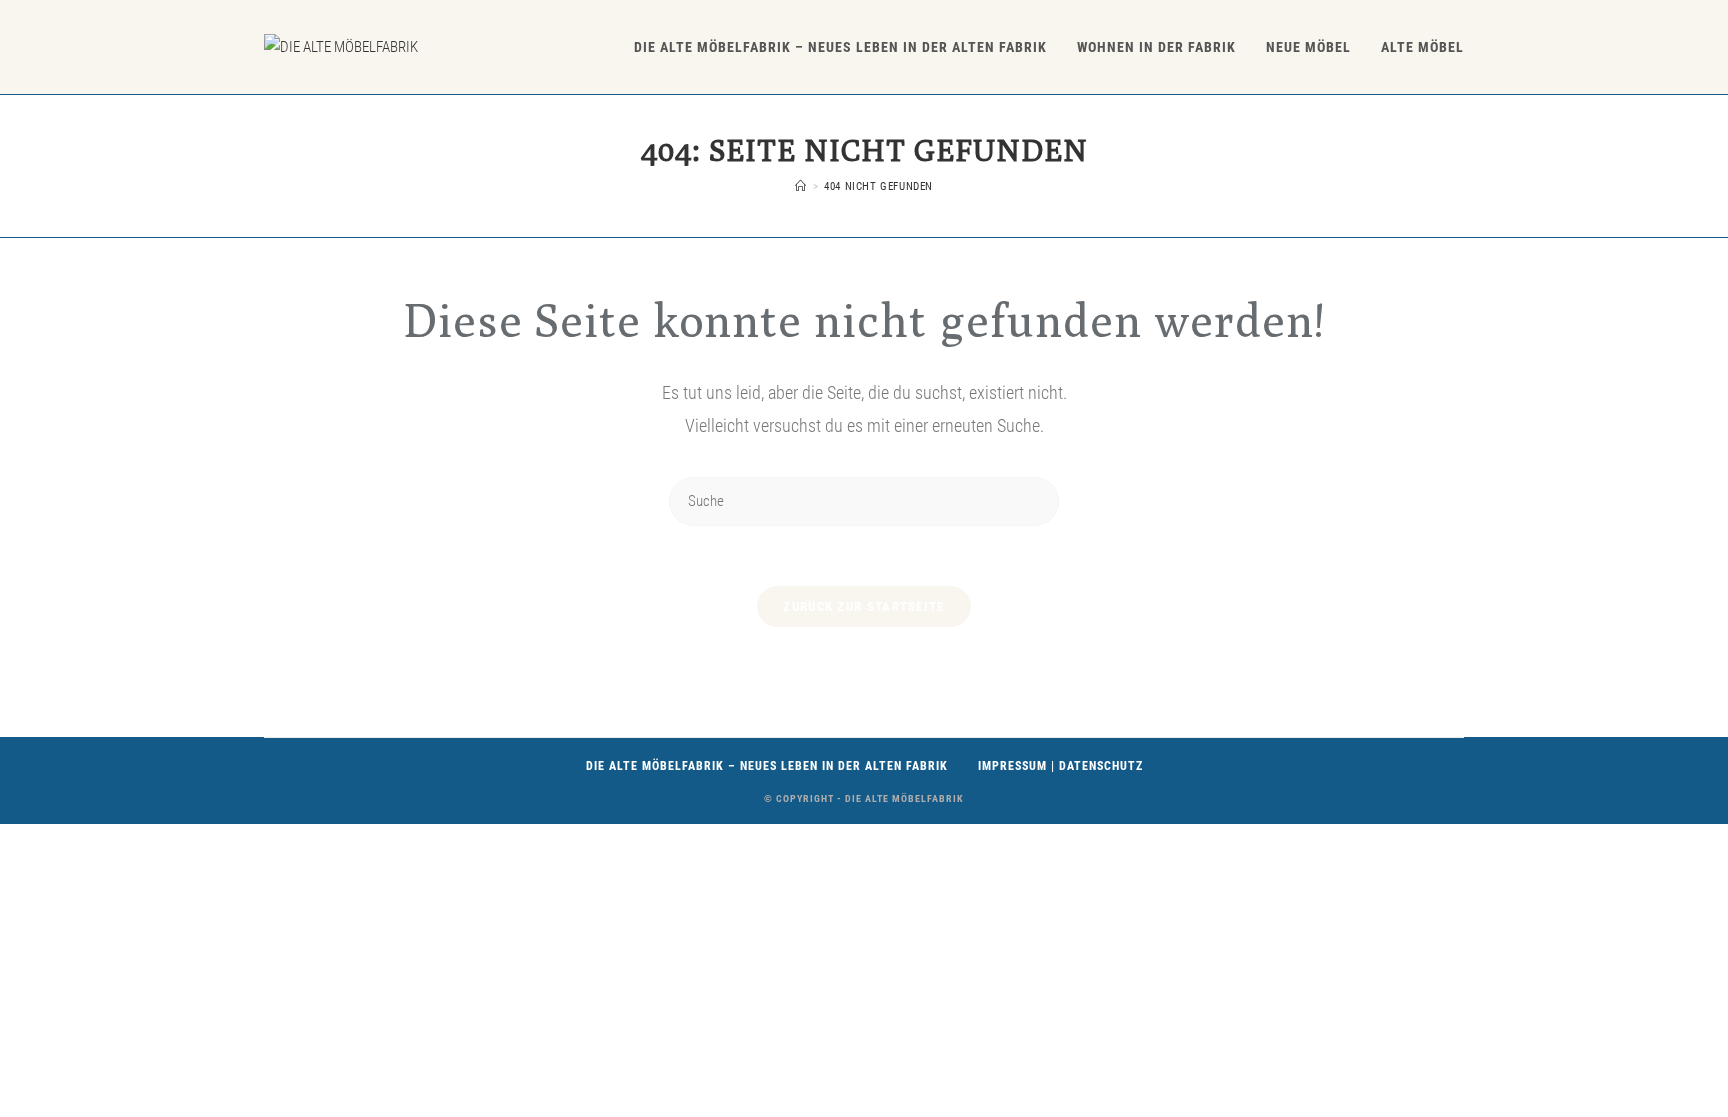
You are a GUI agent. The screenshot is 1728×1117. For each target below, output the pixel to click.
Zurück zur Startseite (863, 606)
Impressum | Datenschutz (1060, 766)
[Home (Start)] (801, 186)
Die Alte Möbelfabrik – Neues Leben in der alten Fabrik (767, 766)
